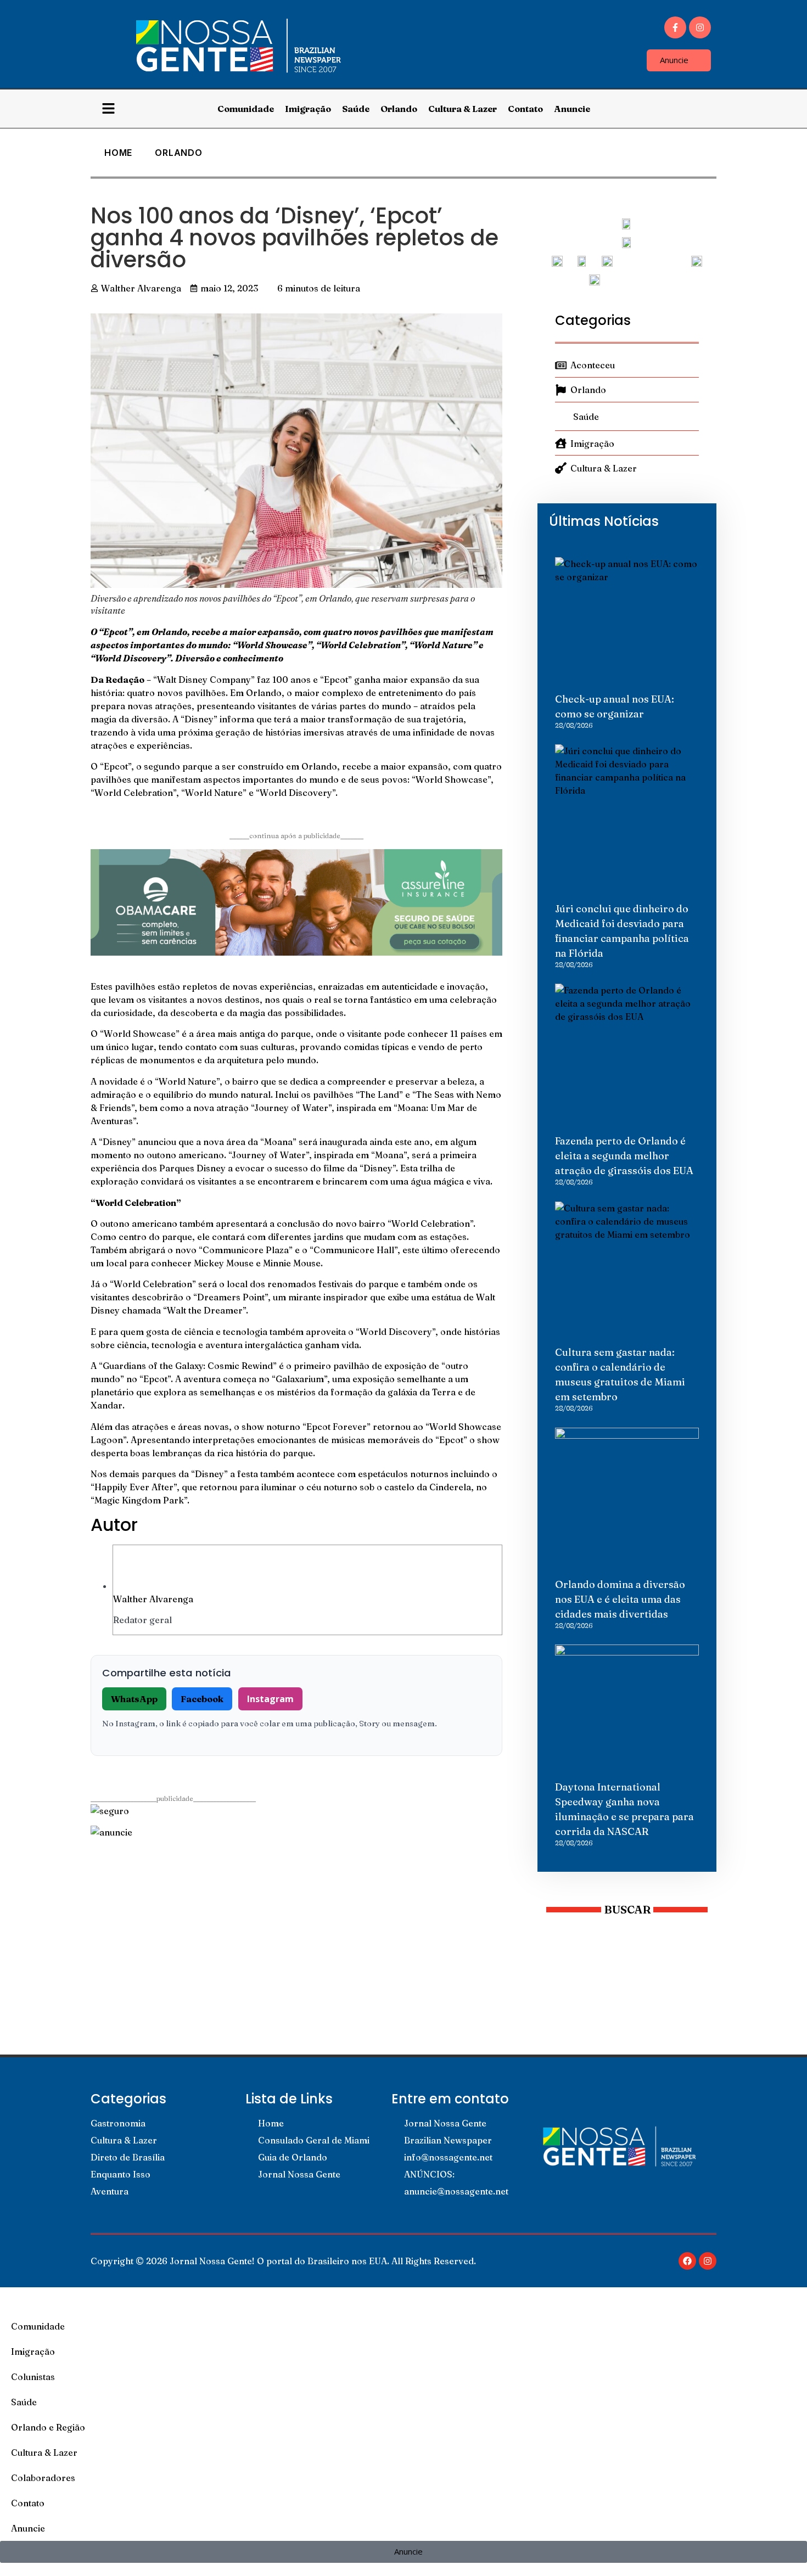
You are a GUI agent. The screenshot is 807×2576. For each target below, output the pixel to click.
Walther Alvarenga (153, 1599)
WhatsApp (134, 1699)
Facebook (202, 1699)
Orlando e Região (48, 2427)
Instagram (270, 1699)
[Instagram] (700, 27)
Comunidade (246, 109)
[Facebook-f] (675, 27)
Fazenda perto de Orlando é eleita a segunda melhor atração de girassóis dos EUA (624, 1156)
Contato (525, 109)
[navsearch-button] (704, 109)
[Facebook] (687, 2261)
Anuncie (572, 109)
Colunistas (33, 2377)
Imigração (308, 109)
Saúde (356, 109)
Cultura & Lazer (463, 109)
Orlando (399, 109)
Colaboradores (43, 2478)
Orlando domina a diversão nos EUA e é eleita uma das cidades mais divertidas (620, 1599)
